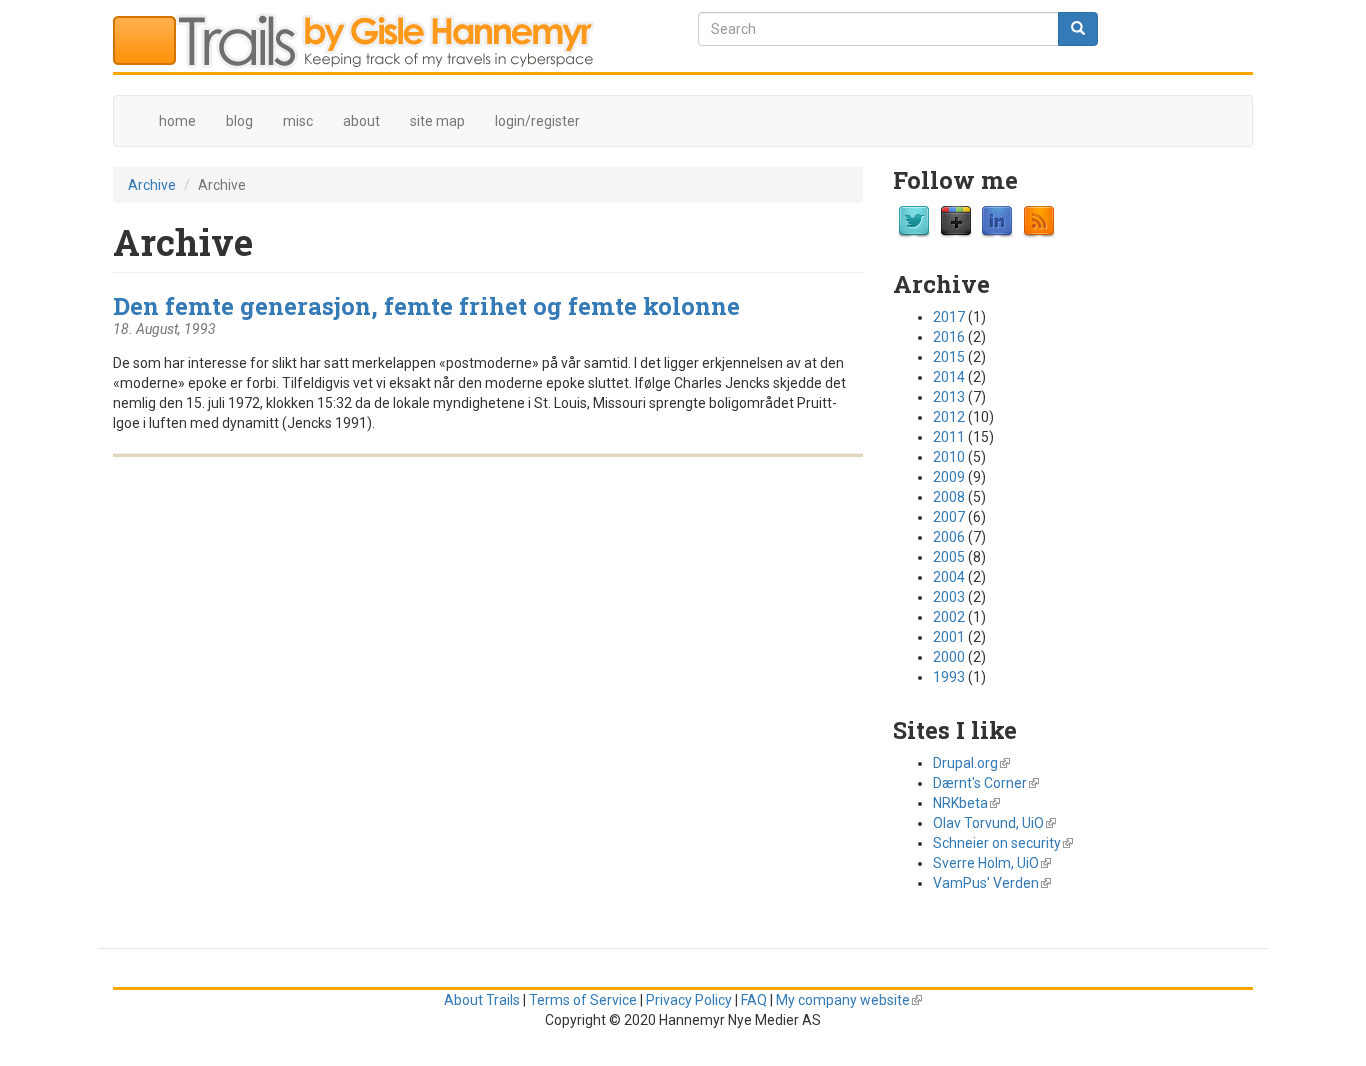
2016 (949, 337)
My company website (849, 1000)
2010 (949, 457)
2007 (949, 517)
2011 (949, 437)
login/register (537, 121)
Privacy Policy (689, 1000)
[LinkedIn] (997, 221)
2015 (949, 357)
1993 (949, 677)
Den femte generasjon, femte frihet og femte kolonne (426, 305)
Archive (152, 185)
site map (437, 121)
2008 (949, 497)
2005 (949, 557)
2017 (949, 317)
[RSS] (1039, 221)
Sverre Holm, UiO (992, 863)
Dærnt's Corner (986, 783)
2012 (949, 417)
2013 (949, 397)
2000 (949, 657)
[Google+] (956, 221)
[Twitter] (914, 221)
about (361, 121)
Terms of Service (583, 1000)
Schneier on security (1003, 843)
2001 (949, 637)
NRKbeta (966, 803)
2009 (949, 477)
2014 (949, 377)
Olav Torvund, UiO (994, 823)
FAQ (754, 1000)
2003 (949, 597)
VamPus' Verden (992, 883)
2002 (949, 617)
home (177, 121)
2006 (949, 537)
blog (239, 121)
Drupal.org (971, 763)
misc (298, 121)
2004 (949, 577)
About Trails (482, 1000)
